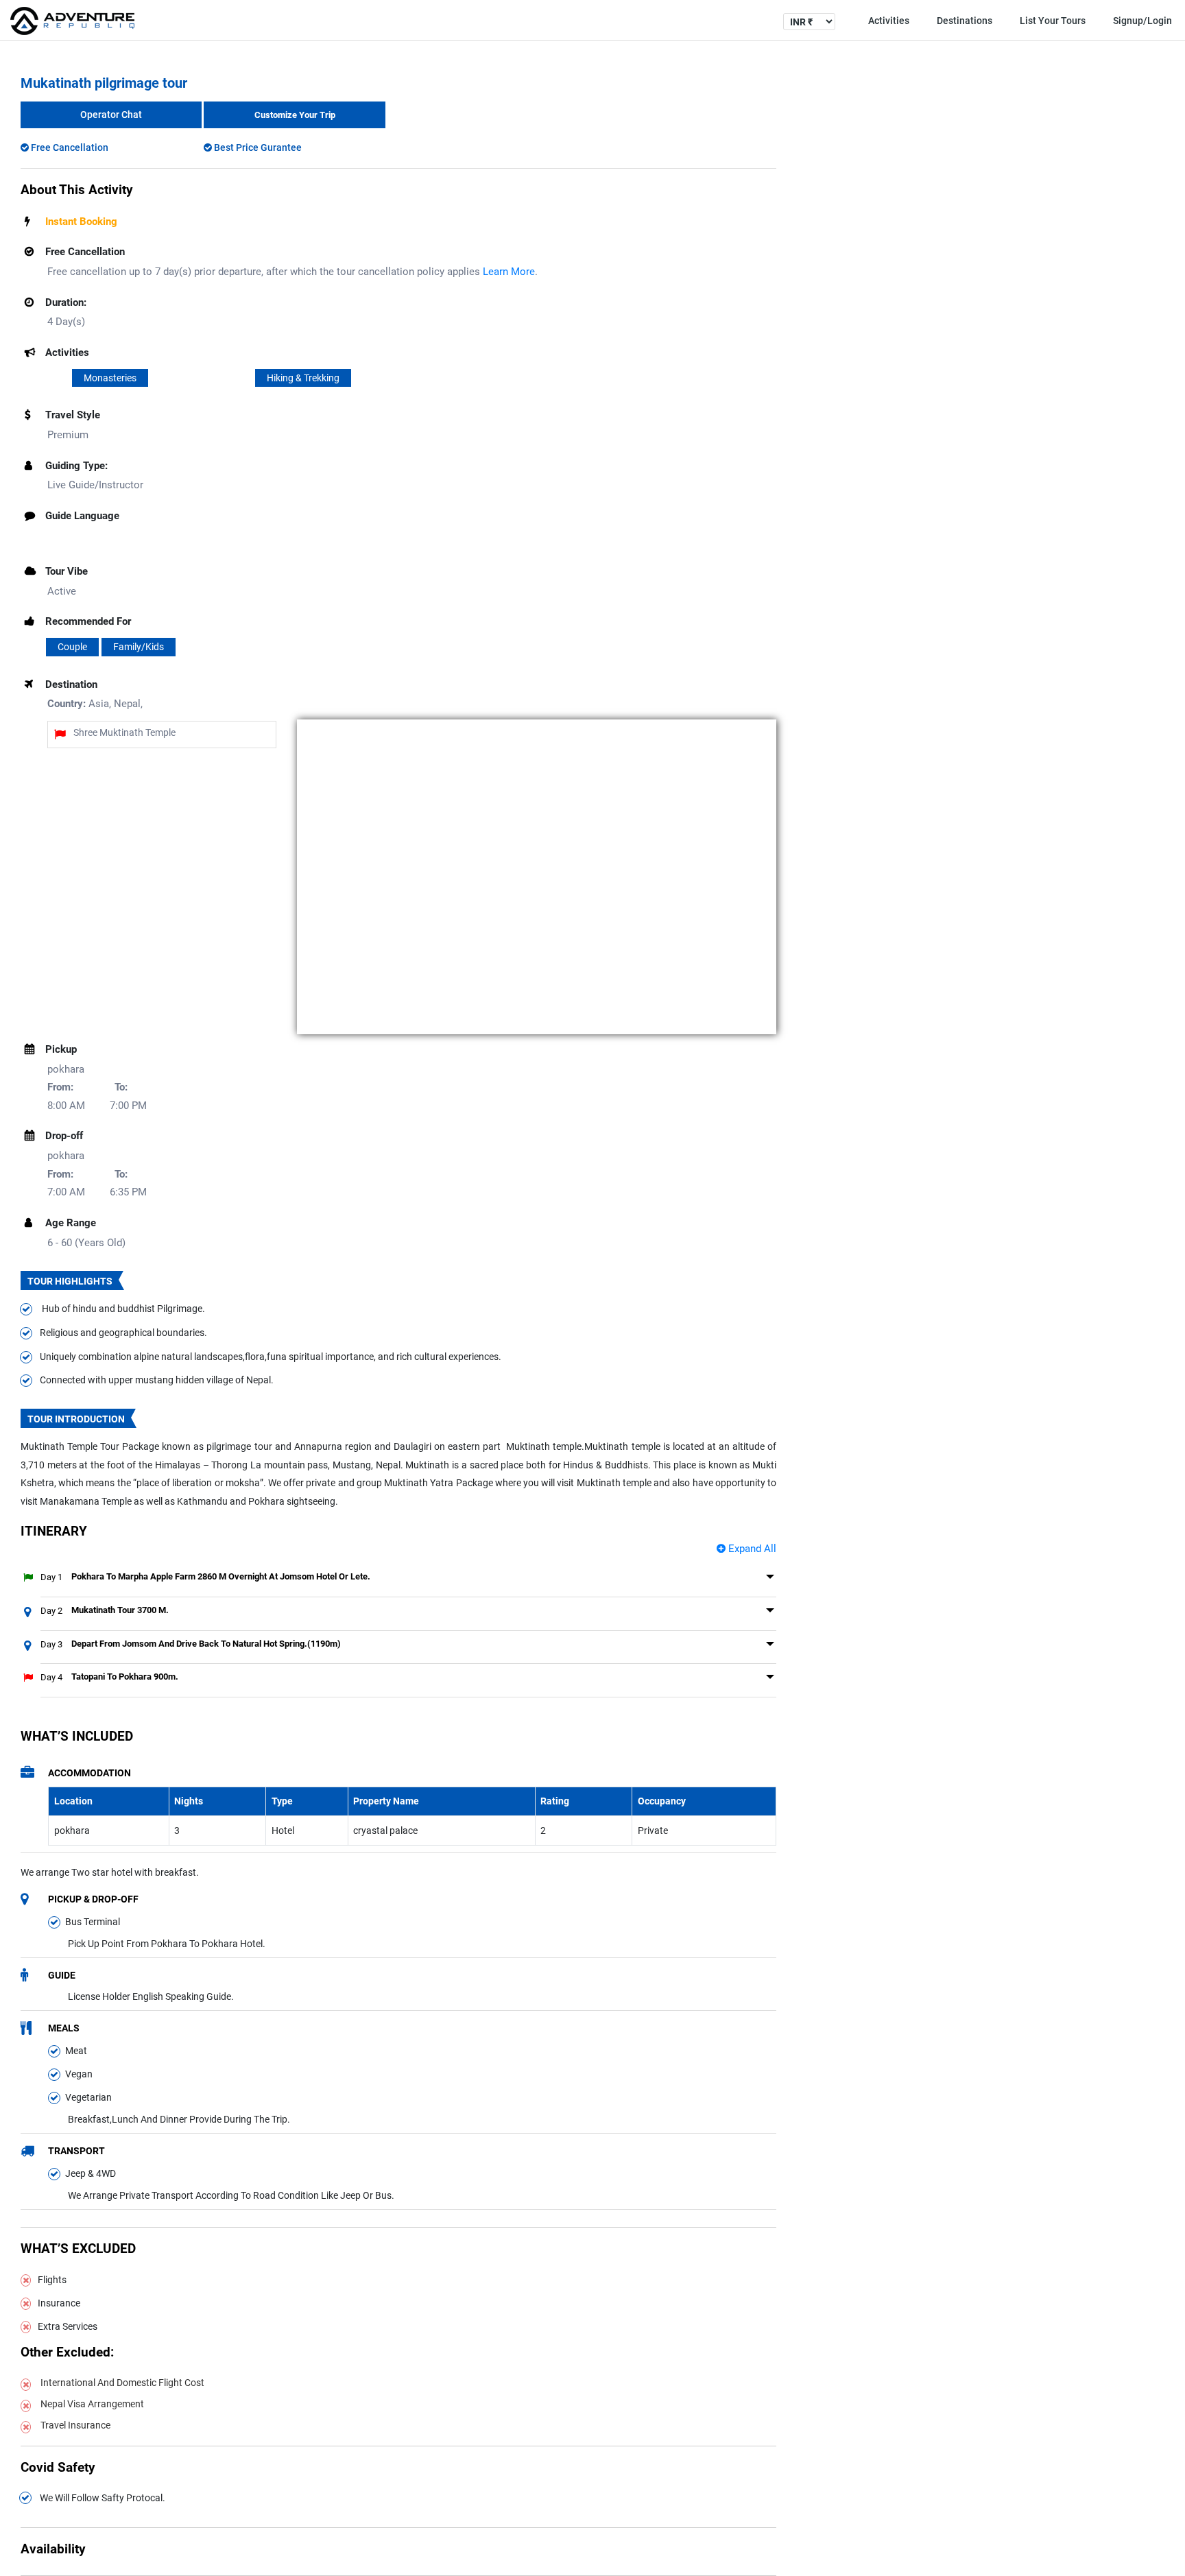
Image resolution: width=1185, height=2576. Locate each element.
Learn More (509, 272)
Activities (889, 21)
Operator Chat (111, 115)
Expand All (751, 1549)
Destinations (965, 21)
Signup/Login (1142, 21)
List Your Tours (1053, 21)
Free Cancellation (69, 147)
